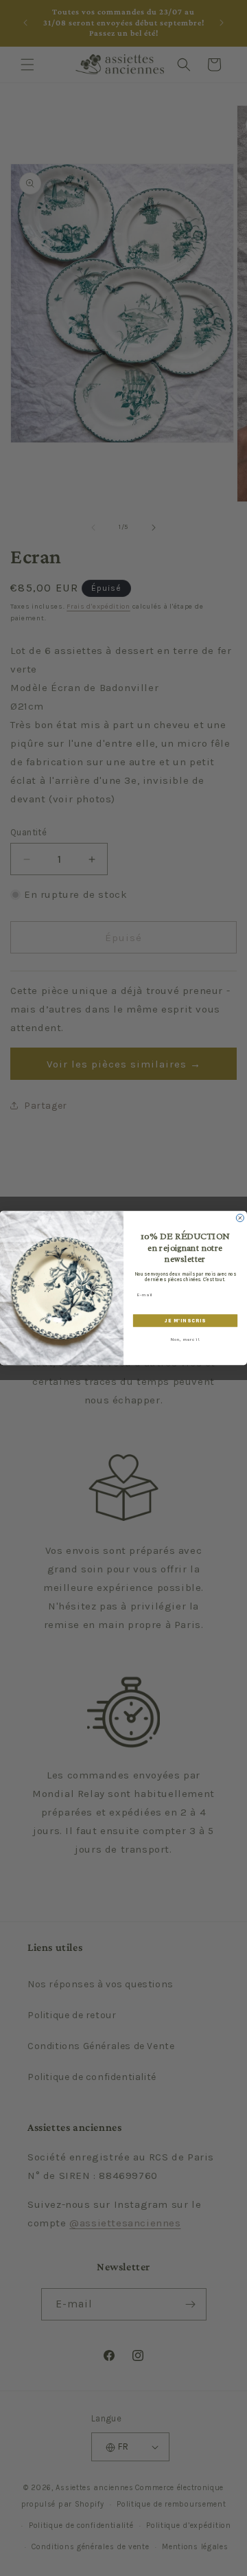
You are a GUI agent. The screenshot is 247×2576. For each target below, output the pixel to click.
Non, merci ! (186, 1340)
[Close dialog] (240, 1218)
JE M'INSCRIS (185, 1321)
